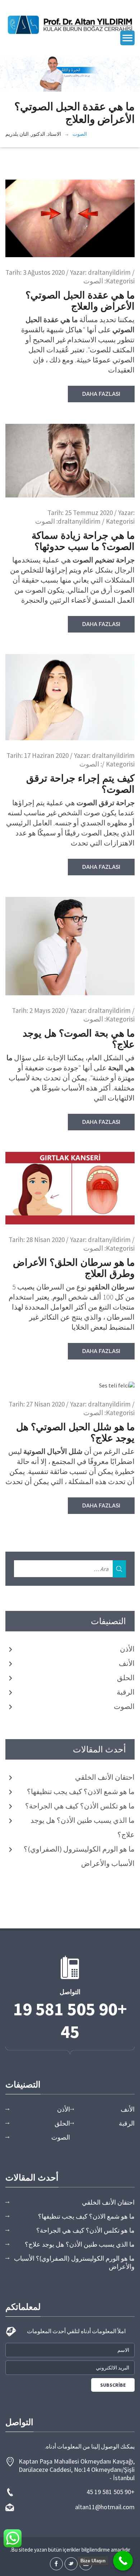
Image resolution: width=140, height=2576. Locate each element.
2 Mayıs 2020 (47, 1010)
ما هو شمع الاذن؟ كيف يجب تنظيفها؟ (81, 1791)
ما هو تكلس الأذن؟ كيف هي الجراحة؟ (80, 1806)
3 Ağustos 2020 (44, 272)
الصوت (80, 134)
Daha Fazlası (101, 394)
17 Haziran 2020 (46, 755)
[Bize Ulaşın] (123, 2561)
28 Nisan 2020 (45, 1240)
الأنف (127, 1663)
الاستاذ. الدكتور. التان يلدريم (33, 134)
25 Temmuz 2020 (89, 513)
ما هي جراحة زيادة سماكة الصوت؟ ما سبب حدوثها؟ (83, 541)
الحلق (126, 1678)
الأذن (127, 1649)
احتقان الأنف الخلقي (105, 1777)
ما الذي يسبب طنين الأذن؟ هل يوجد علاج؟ (80, 2244)
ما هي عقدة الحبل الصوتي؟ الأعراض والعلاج (80, 301)
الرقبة (126, 1692)
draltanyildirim (109, 272)
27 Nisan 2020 (45, 1404)
